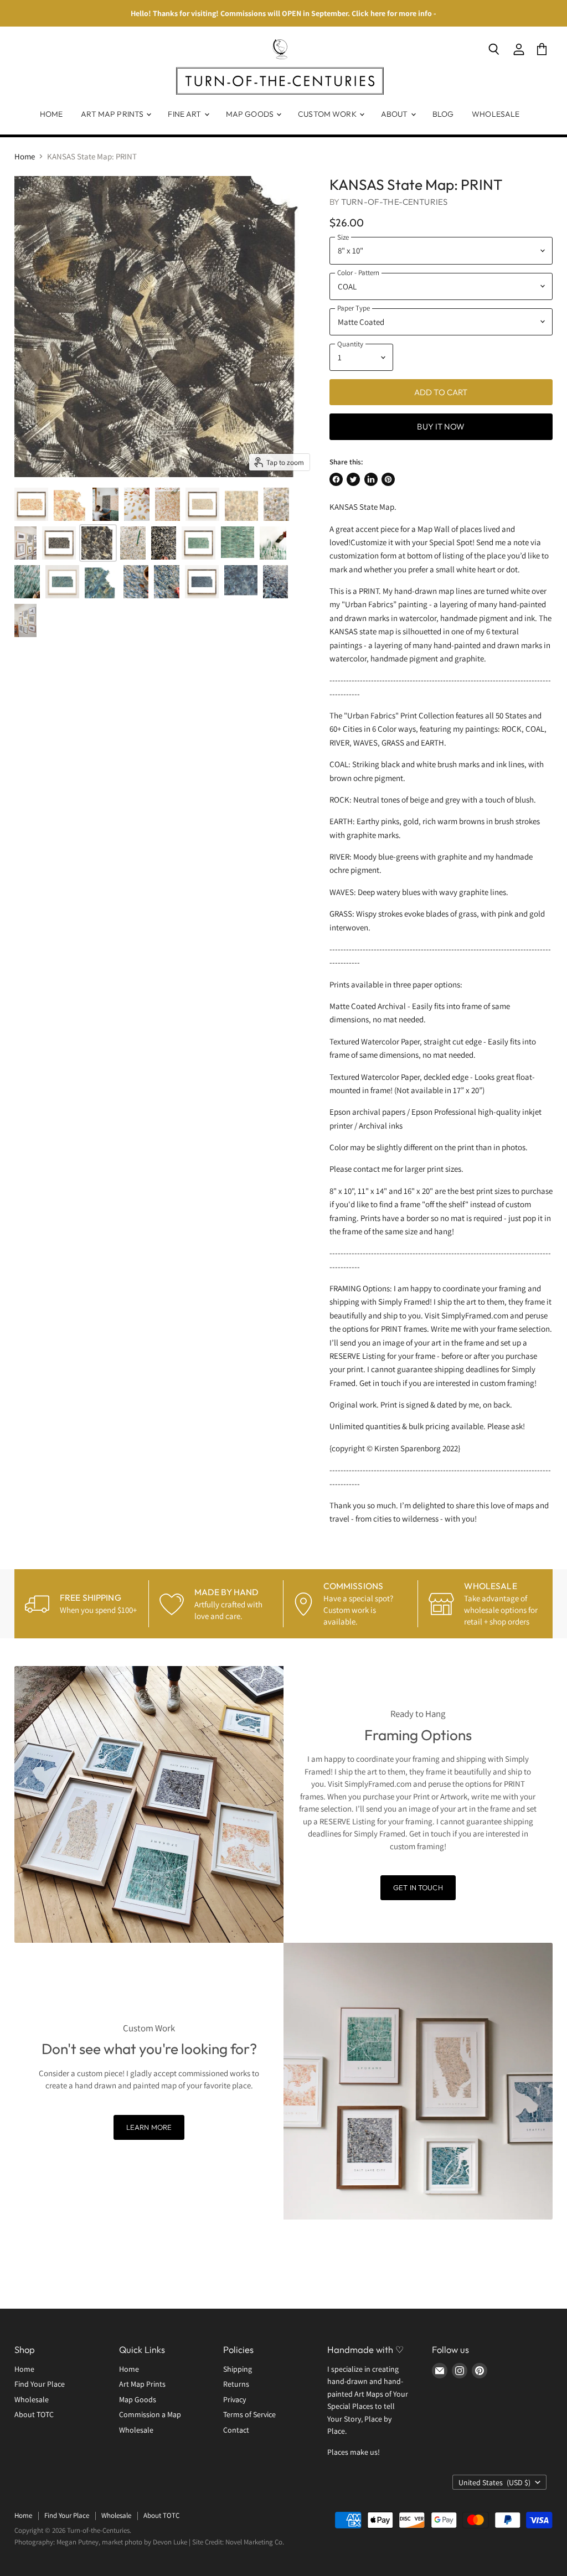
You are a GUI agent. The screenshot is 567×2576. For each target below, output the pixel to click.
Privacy (234, 2399)
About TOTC (34, 2414)
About (395, 114)
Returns (236, 2384)
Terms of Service (249, 2414)
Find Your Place (40, 2384)
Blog (443, 114)
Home (51, 114)
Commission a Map (150, 2414)
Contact (236, 2430)
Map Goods (251, 114)
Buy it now (441, 426)
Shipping (238, 2369)
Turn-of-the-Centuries (394, 202)
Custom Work (328, 114)
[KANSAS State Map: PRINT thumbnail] (31, 504)
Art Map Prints (113, 114)
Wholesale (496, 114)
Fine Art (185, 114)
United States (494, 2482)
